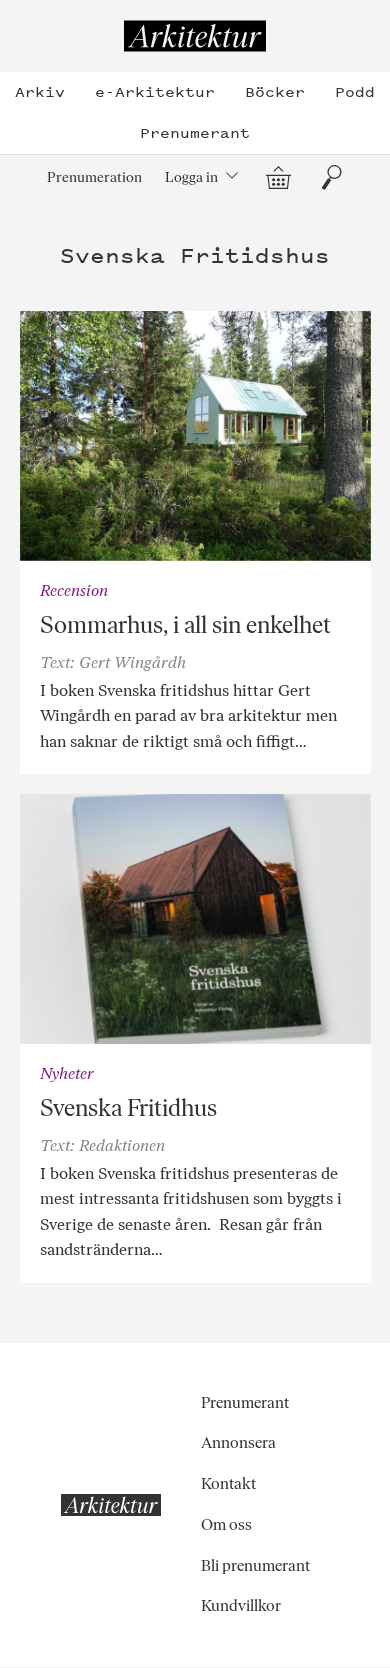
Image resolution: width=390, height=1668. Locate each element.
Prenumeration (94, 177)
